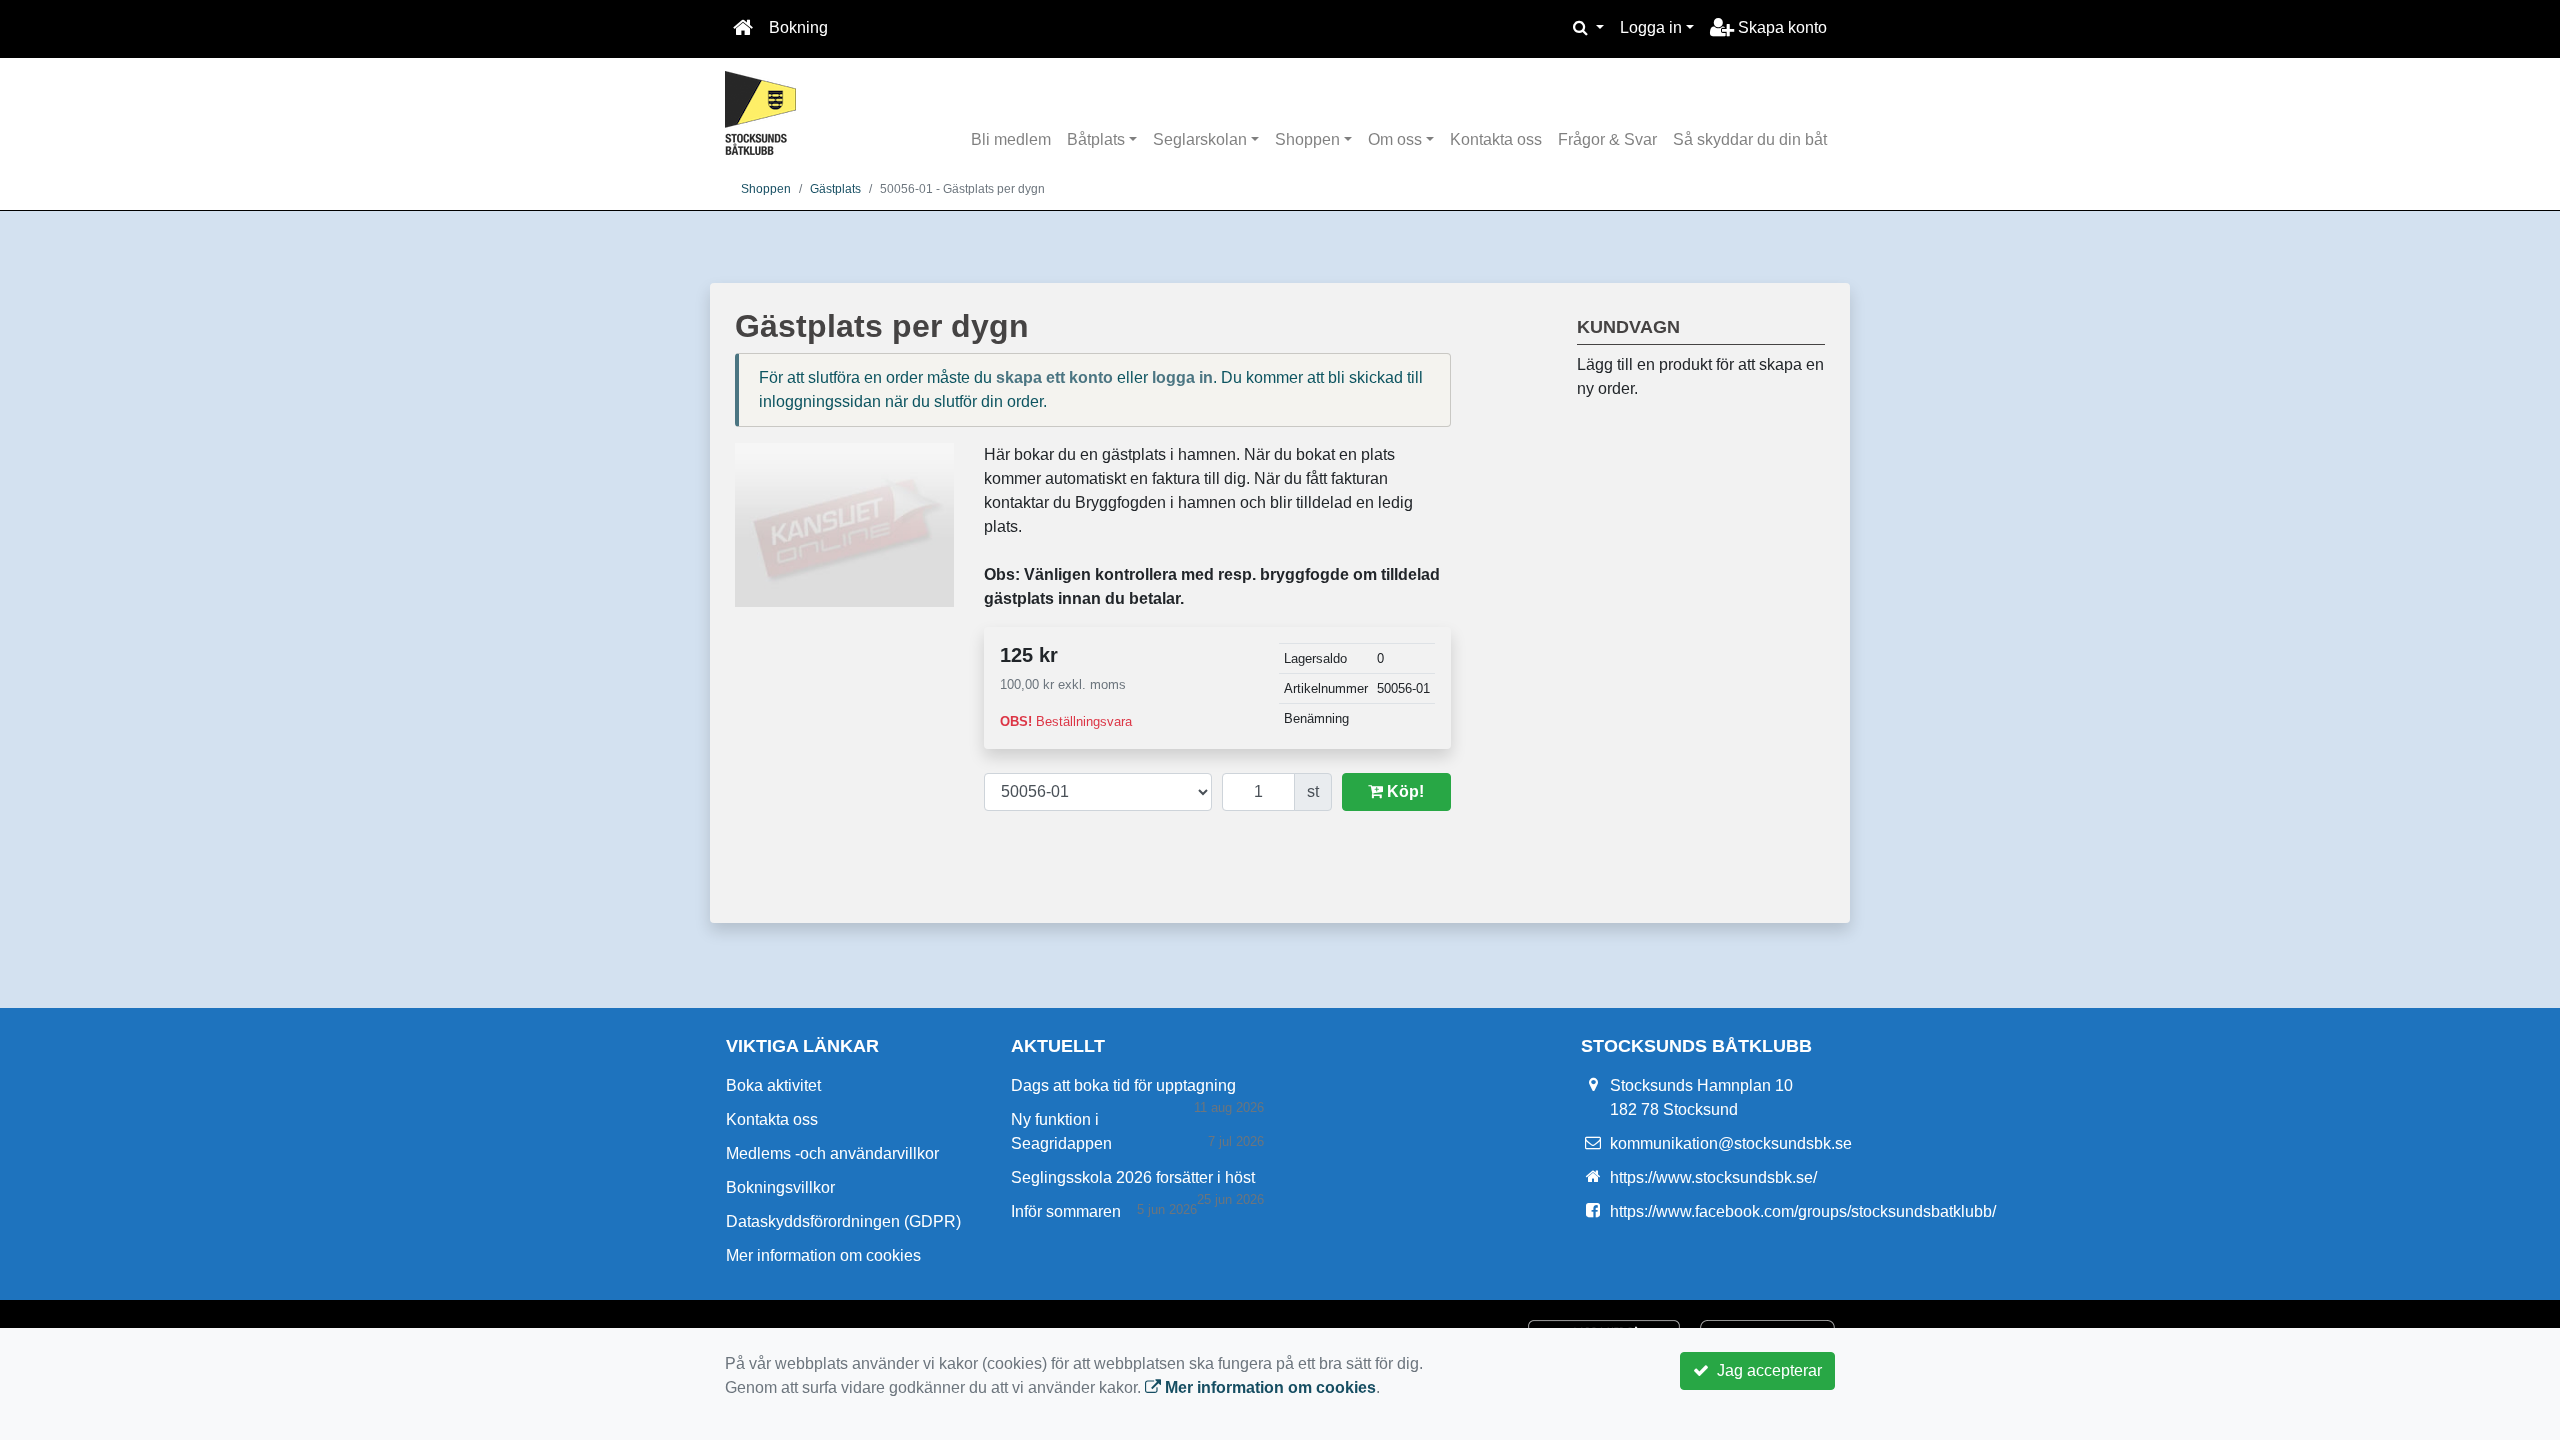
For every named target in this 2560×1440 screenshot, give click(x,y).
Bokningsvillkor (780, 1187)
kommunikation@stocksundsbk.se (1731, 1143)
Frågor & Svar (1607, 139)
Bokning (798, 27)
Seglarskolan (1200, 139)
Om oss (1395, 139)
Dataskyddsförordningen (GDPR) (843, 1221)
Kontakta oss (1496, 139)
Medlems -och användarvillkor (832, 1153)
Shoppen (1307, 139)
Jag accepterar (1765, 1370)
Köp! (1403, 791)
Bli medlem (1011, 139)
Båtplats (1096, 139)
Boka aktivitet (773, 1085)
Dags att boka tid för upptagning (1123, 1085)
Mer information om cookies (823, 1255)
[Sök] (1588, 28)
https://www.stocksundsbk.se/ (1713, 1177)
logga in (1182, 377)
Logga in (1651, 27)
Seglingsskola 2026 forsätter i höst (1133, 1177)
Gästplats (835, 189)
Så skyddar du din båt (1750, 139)
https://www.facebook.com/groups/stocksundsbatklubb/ (1803, 1211)
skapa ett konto (1054, 377)
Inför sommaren (1066, 1211)
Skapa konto (1780, 27)
